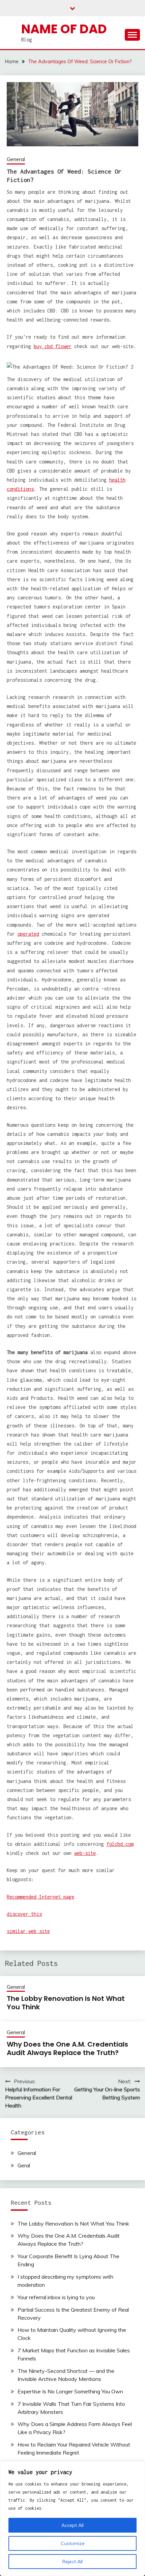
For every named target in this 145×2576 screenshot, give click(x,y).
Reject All (72, 2562)
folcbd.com (120, 1844)
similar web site (28, 1931)
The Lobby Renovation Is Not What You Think (66, 2003)
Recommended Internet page (40, 1897)
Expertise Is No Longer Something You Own (70, 2391)
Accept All (72, 2525)
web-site (85, 1853)
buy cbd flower (53, 346)
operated (28, 934)
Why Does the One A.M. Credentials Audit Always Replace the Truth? (67, 2048)
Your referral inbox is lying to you (56, 2297)
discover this (24, 1914)
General (16, 159)
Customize (73, 2543)
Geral (24, 2165)
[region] (72, 2518)
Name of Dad (64, 29)
